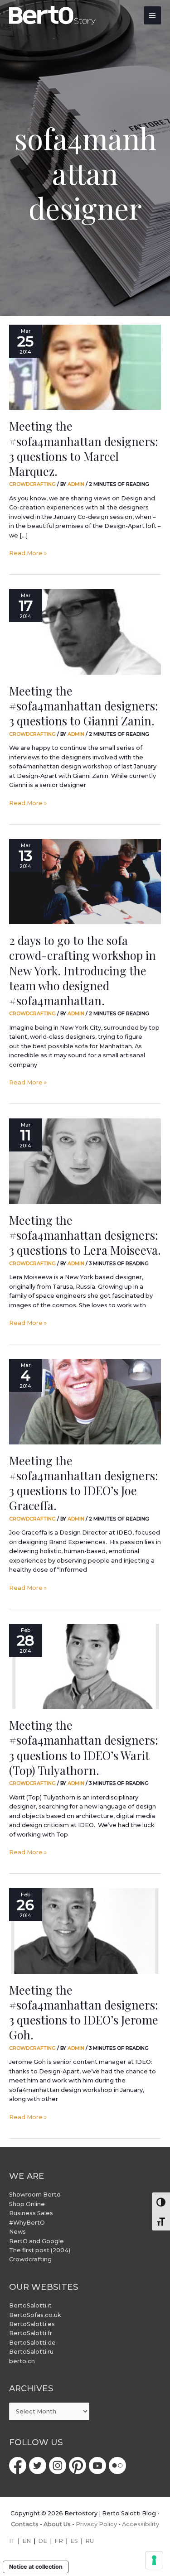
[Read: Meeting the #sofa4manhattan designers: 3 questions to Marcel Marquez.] (85, 367)
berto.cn (22, 2361)
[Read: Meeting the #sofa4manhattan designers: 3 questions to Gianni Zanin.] (85, 632)
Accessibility (141, 2524)
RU (90, 2541)
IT (12, 2541)
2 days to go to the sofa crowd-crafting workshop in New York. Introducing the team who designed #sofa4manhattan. (83, 970)
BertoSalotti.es (32, 2324)
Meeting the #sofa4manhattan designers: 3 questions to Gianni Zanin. (84, 705)
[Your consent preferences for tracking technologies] (154, 2560)
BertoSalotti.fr (31, 2333)
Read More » (28, 553)
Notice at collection (36, 2567)
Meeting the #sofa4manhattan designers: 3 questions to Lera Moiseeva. (85, 1235)
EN (27, 2541)
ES (74, 2541)
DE (43, 2541)
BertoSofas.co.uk (35, 2315)
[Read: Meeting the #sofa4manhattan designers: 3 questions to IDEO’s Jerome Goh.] (85, 1931)
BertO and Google (36, 2241)
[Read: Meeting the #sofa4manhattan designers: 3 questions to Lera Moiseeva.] (85, 1161)
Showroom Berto (35, 2195)
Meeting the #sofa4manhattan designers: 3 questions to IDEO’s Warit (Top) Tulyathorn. (84, 1747)
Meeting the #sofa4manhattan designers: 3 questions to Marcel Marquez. (84, 448)
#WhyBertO (27, 2223)
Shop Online (27, 2204)
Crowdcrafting (32, 484)
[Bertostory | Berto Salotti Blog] (53, 15)
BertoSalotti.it (30, 2305)
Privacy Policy (96, 2524)
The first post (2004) (40, 2250)
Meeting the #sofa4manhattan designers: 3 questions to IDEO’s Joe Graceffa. (84, 1483)
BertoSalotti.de (32, 2343)
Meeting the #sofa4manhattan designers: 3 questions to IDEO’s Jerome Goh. (84, 2012)
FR (59, 2541)
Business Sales (31, 2213)
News (17, 2232)
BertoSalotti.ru (31, 2352)
